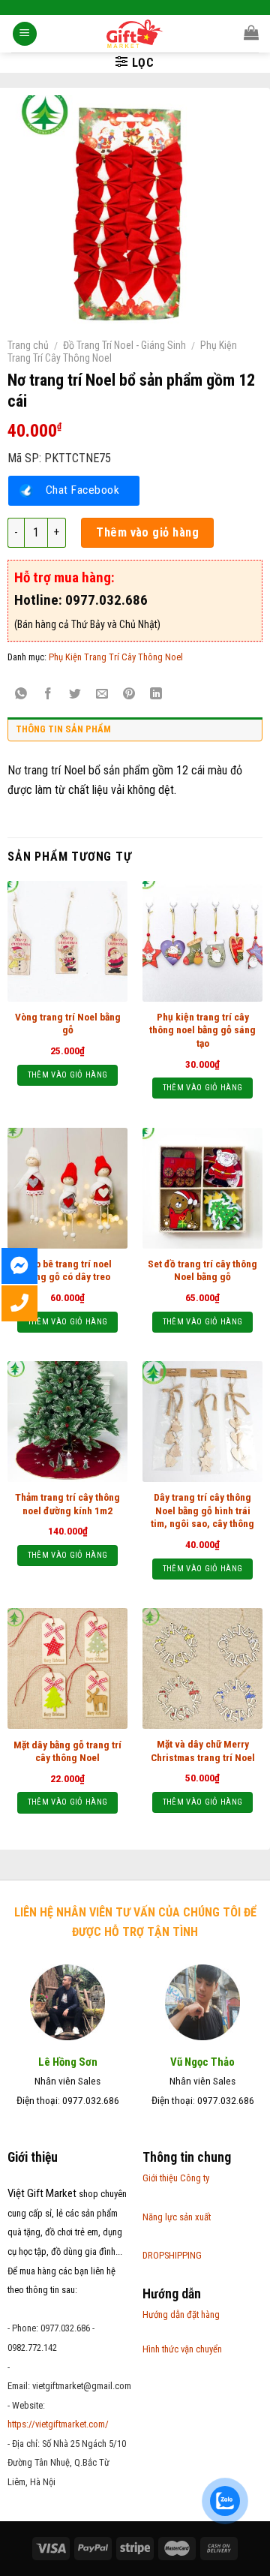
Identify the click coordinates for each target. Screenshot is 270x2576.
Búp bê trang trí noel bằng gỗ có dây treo (68, 1270)
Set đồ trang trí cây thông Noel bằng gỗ (202, 1270)
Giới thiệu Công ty (176, 2178)
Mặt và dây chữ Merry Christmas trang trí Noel (203, 1751)
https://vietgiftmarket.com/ (58, 2424)
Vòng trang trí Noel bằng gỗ (68, 1023)
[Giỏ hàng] (251, 32)
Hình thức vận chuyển (182, 2349)
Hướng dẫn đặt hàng (181, 2314)
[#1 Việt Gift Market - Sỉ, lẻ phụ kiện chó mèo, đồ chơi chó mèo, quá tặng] (135, 34)
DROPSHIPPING (172, 2255)
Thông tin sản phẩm (63, 729)
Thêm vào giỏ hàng (147, 532)
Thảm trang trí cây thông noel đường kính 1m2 (67, 1504)
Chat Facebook (82, 490)
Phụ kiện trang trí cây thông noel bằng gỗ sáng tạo (202, 1030)
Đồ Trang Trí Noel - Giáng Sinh (124, 345)
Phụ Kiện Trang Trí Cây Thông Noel (116, 657)
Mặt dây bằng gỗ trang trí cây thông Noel (67, 1751)
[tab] (135, 733)
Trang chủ (28, 345)
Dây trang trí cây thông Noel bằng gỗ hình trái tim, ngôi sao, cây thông (202, 1510)
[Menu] (25, 34)
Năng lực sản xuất (177, 2217)
